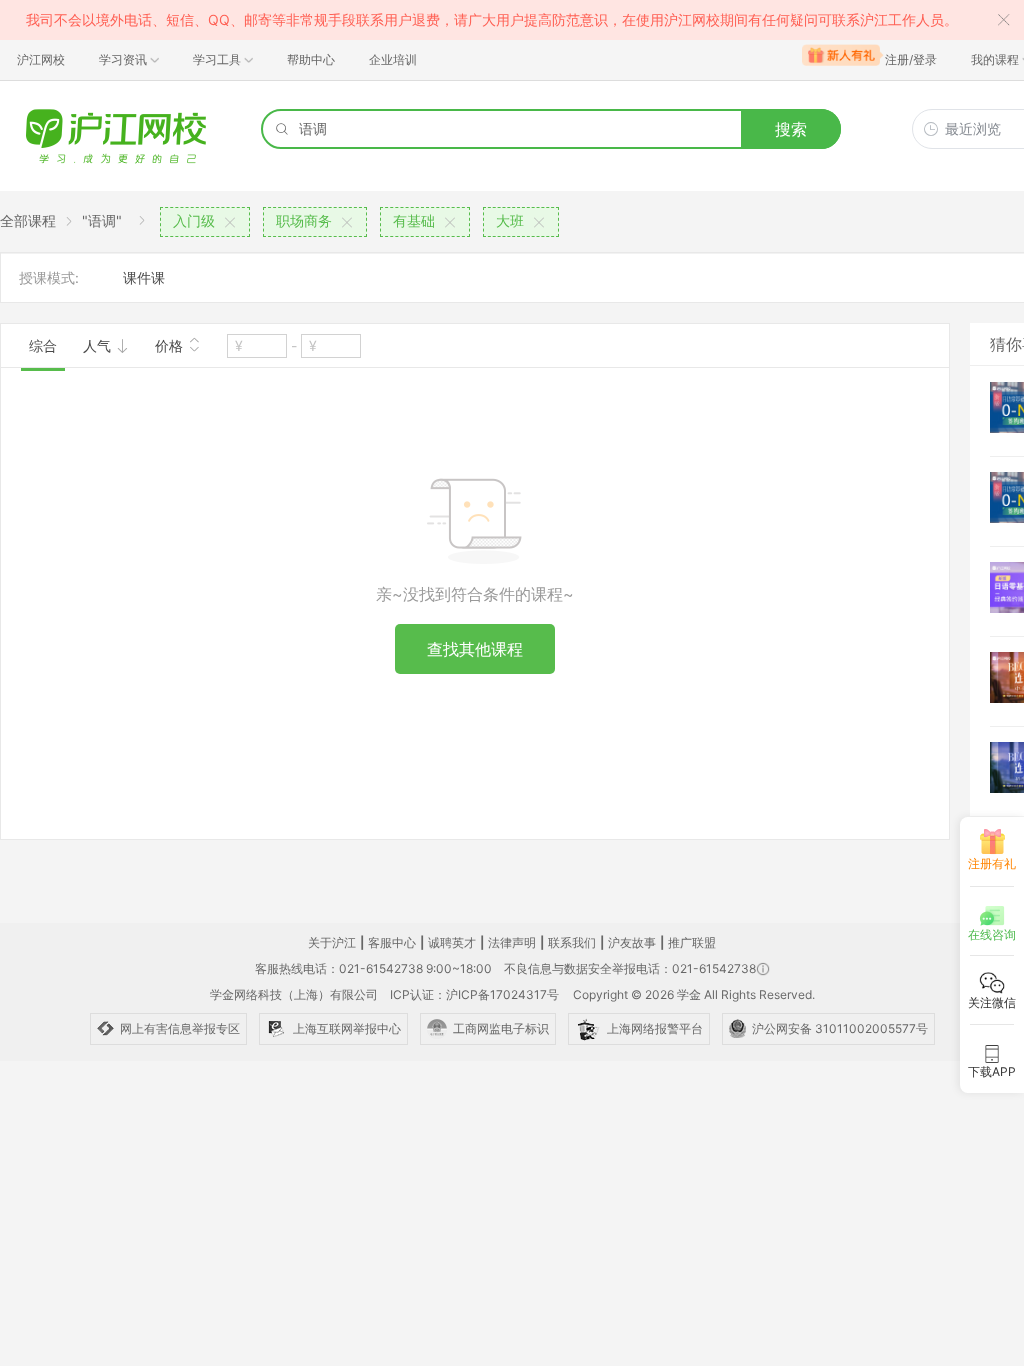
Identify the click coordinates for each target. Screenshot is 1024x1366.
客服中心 (392, 942)
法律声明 (512, 942)
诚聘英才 (452, 942)
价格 (171, 345)
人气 (99, 345)
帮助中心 (311, 59)
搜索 (791, 129)
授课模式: (49, 277)
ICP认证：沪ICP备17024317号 (474, 994)
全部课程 (28, 220)
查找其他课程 (475, 649)
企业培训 (393, 59)
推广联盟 (692, 942)
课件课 (144, 277)
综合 (43, 345)
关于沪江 (332, 942)
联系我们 (572, 942)
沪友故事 (632, 942)
